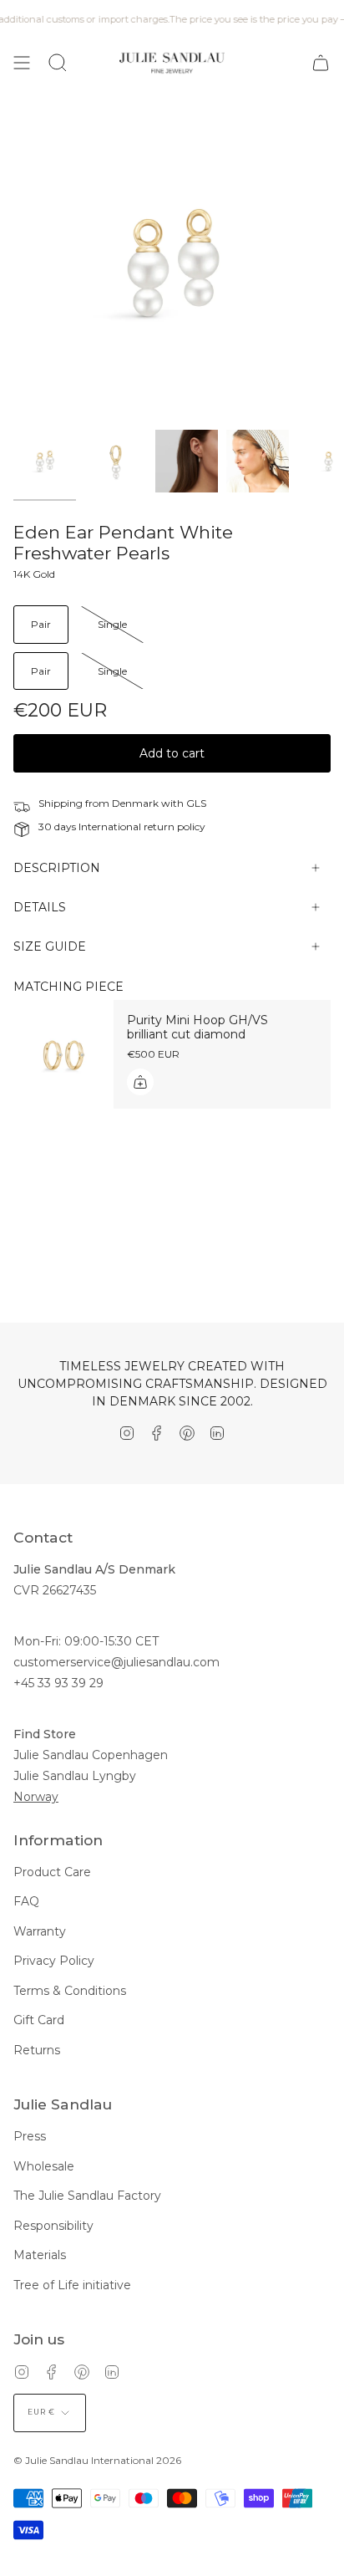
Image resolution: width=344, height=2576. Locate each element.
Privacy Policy (54, 1961)
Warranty (40, 1931)
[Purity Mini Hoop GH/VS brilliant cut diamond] (63, 1054)
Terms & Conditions (70, 1991)
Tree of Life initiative (72, 2285)
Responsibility (53, 2226)
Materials (40, 2255)
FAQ (26, 1901)
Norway (36, 1797)
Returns (37, 2050)
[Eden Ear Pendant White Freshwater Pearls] (45, 461)
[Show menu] (22, 63)
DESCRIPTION (57, 868)
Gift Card (39, 2020)
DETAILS (40, 907)
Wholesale (44, 2166)
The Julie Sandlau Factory (87, 2196)
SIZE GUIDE (50, 946)
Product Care (52, 1872)
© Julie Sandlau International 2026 (97, 2460)
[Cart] (321, 63)
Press (30, 2136)
